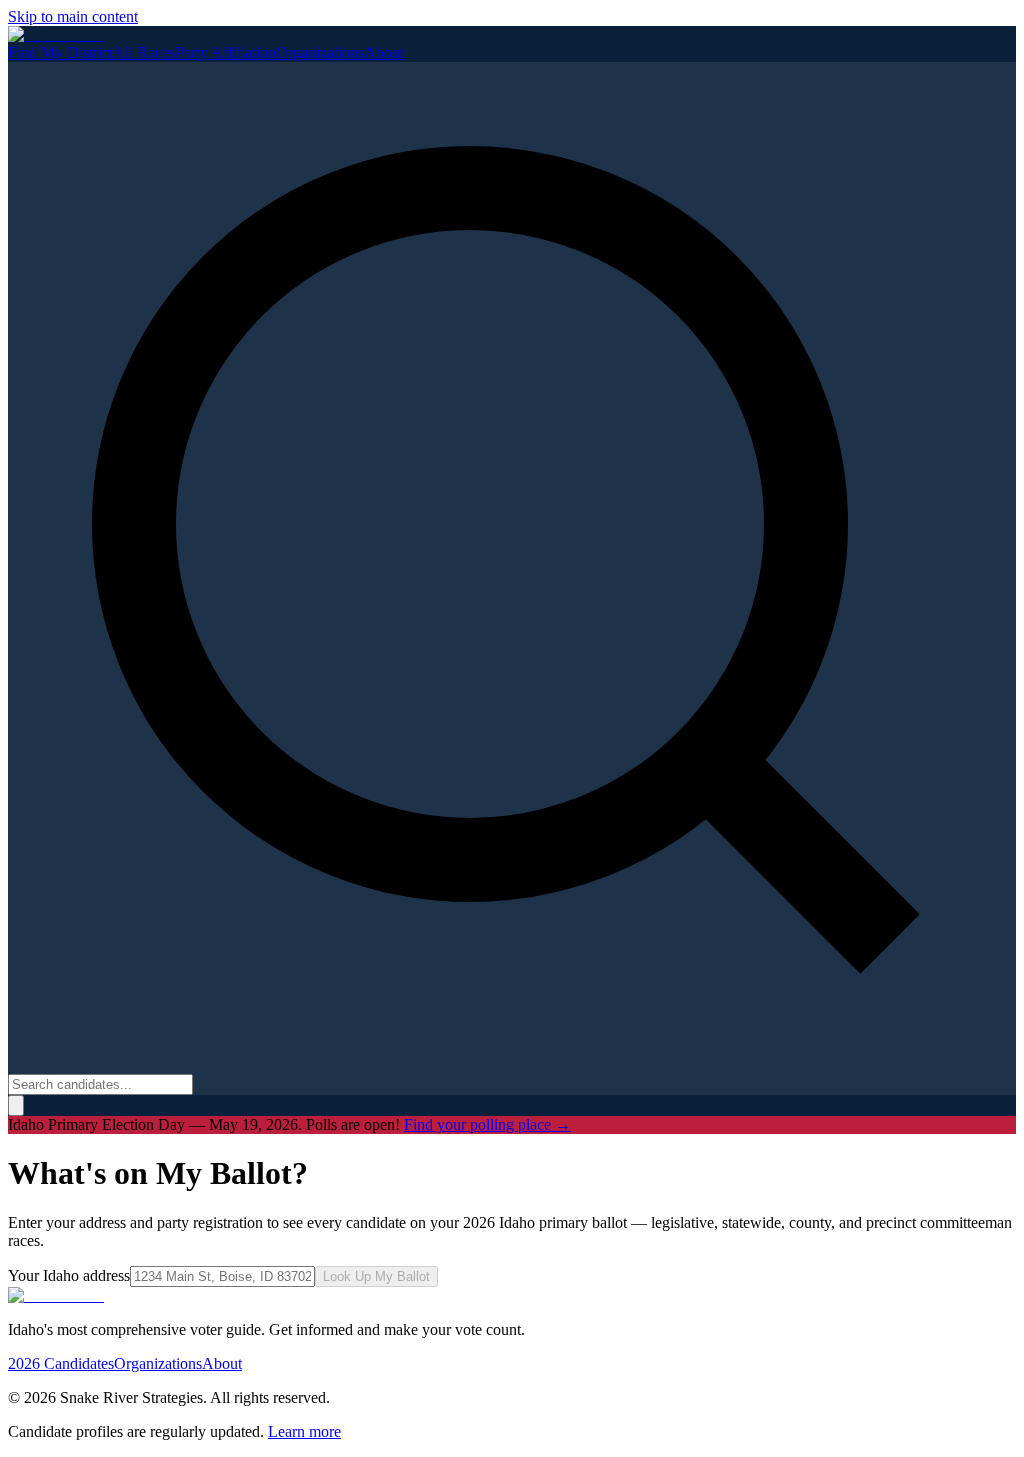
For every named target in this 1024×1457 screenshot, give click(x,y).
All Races (144, 52)
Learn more (304, 1431)
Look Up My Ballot (376, 1276)
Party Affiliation (225, 52)
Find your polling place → (487, 1124)
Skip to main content (73, 16)
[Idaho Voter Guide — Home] (56, 34)
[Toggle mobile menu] (16, 1105)
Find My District (60, 52)
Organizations (320, 52)
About (384, 52)
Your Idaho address (69, 1275)
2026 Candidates (61, 1363)
